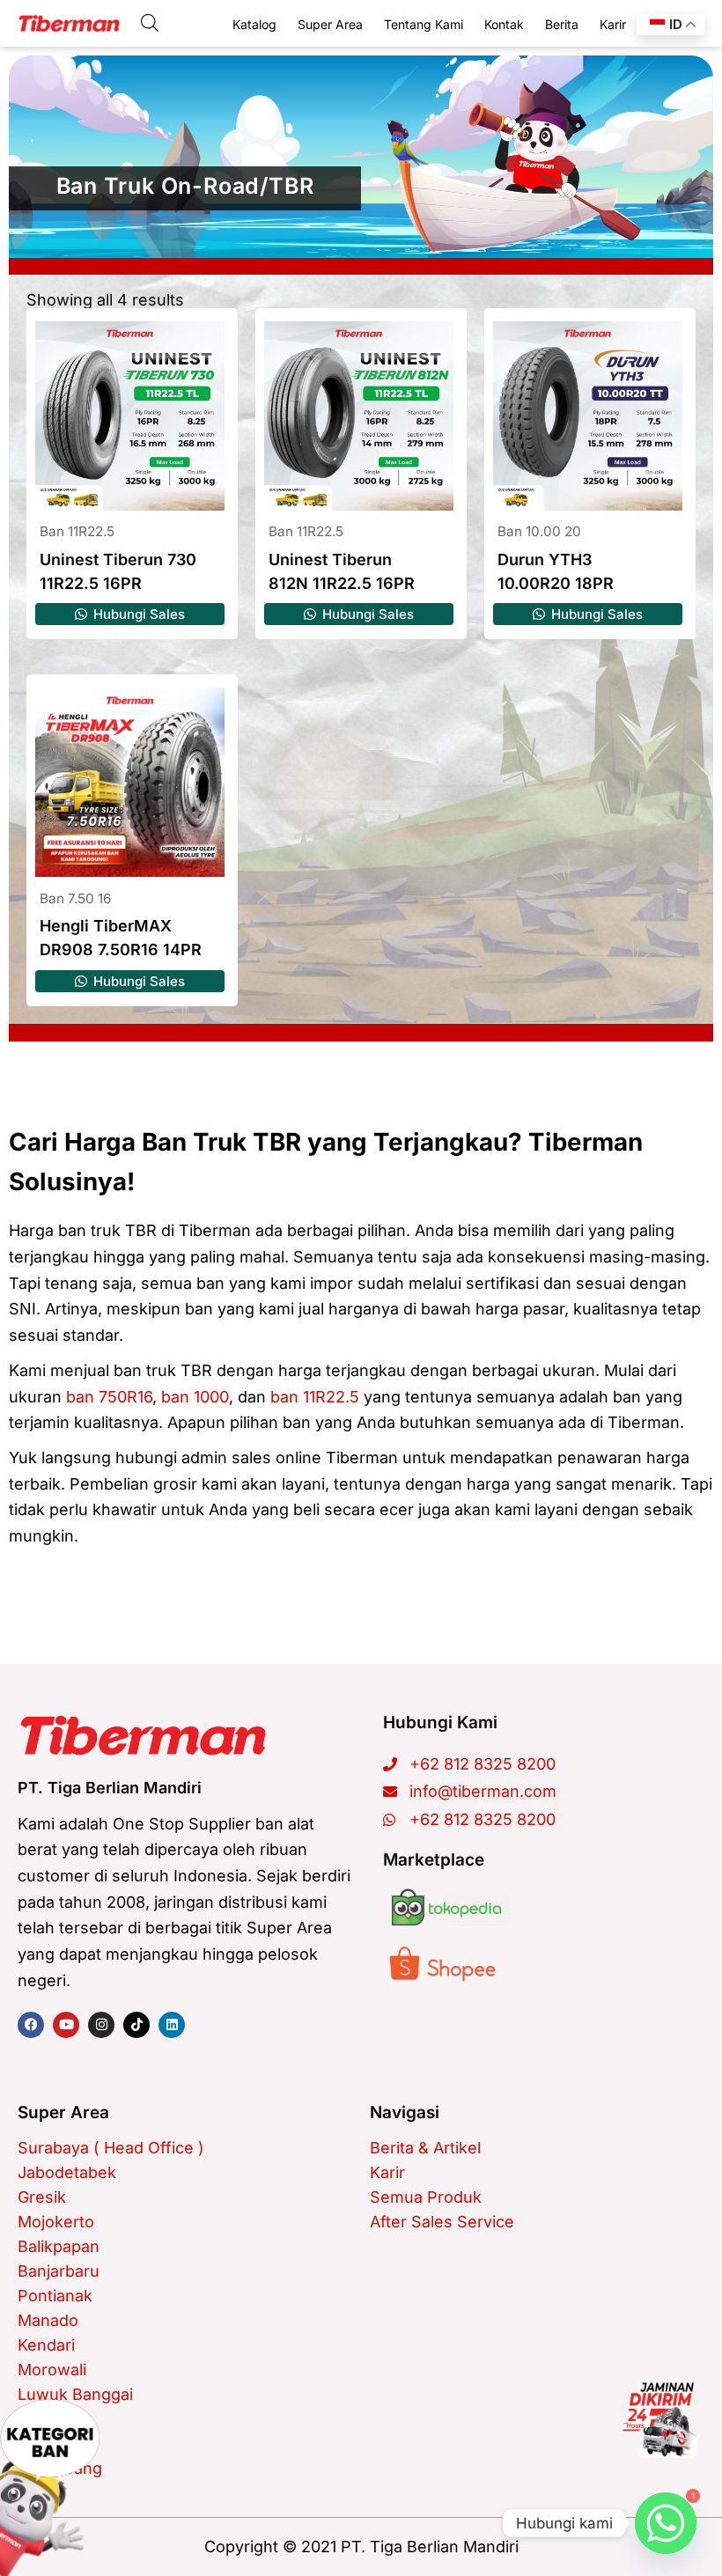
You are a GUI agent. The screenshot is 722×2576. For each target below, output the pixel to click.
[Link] (659, 2419)
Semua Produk (426, 2197)
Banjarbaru (59, 2271)
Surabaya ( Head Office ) (111, 2148)
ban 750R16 (109, 1397)
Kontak (504, 24)
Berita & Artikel (425, 2148)
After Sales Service (442, 2222)
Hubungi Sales (137, 614)
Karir (613, 24)
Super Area (330, 24)
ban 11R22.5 (315, 1397)
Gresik (42, 2197)
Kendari (46, 2345)
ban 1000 (195, 1397)
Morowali (52, 2370)
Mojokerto (56, 2222)
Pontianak (55, 2296)
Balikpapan (59, 2246)
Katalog (254, 24)
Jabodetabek (67, 2172)
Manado (48, 2320)
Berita (562, 24)
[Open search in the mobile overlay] (150, 22)
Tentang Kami (424, 24)
